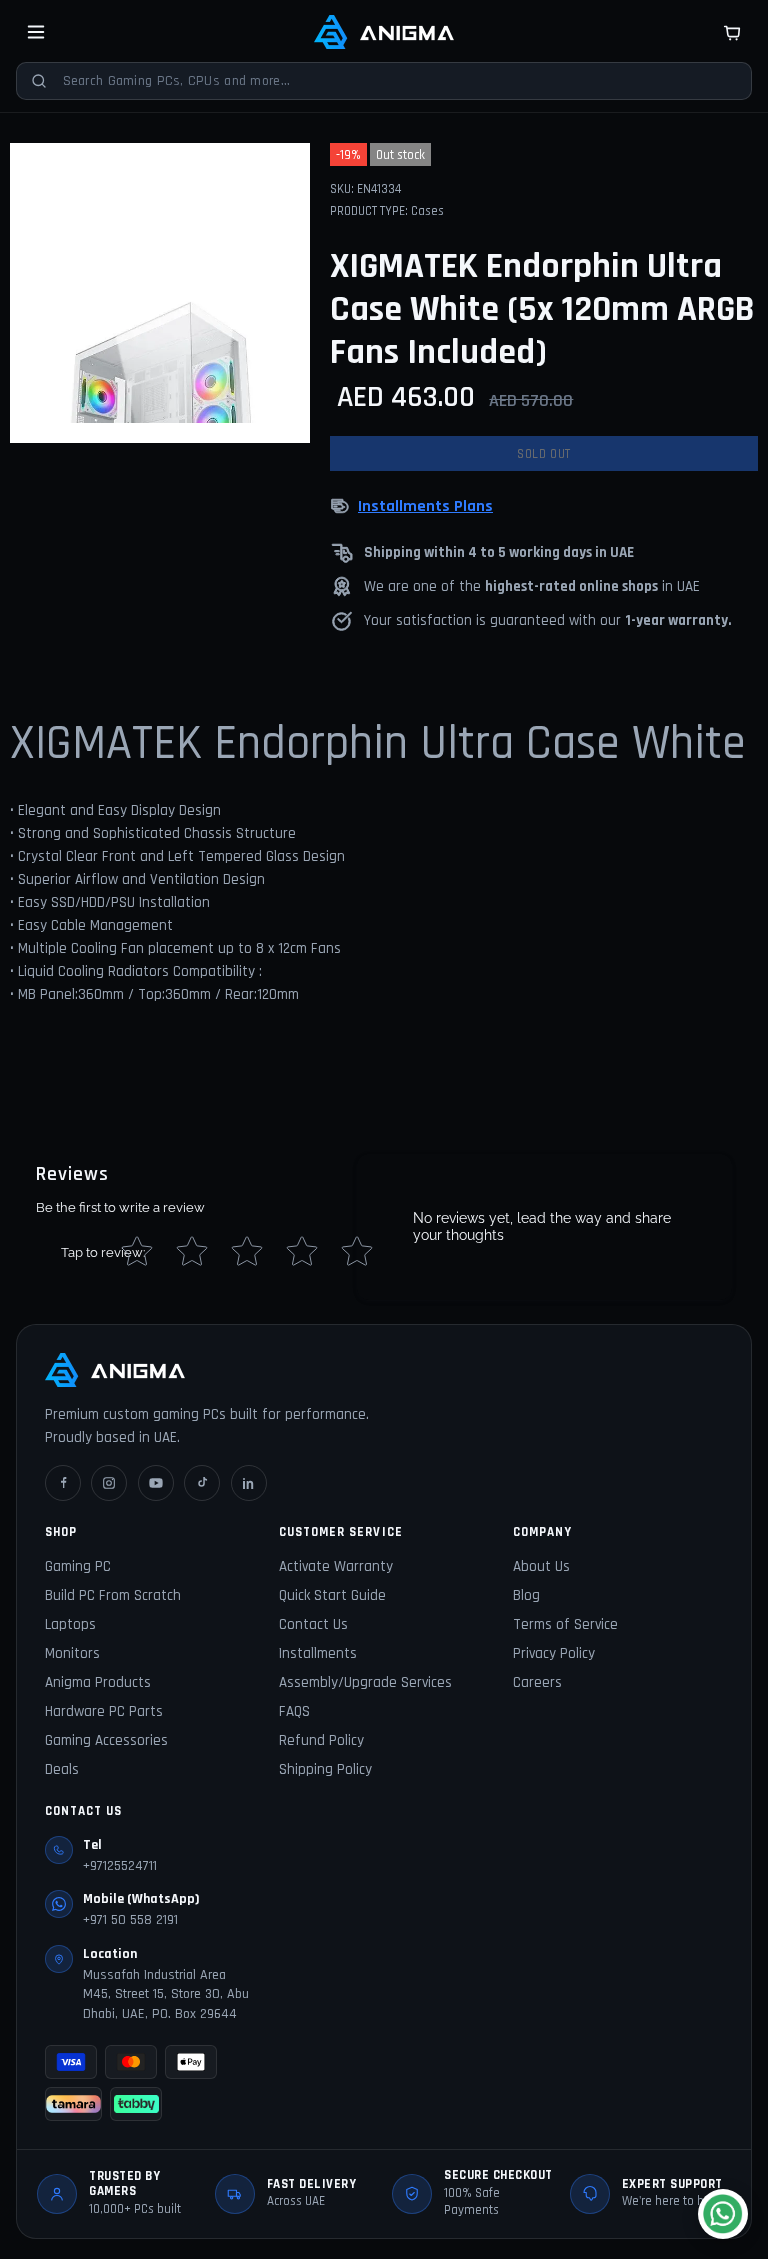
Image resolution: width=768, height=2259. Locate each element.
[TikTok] (202, 1483)
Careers (537, 1682)
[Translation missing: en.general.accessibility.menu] (36, 32)
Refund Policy (321, 1740)
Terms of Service (565, 1624)
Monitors (72, 1653)
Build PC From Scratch (113, 1595)
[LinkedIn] (249, 1483)
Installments (318, 1653)
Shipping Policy (325, 1769)
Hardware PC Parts (104, 1711)
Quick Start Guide (332, 1595)
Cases (427, 211)
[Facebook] (63, 1483)
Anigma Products (98, 1682)
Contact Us (313, 1624)
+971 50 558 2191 (130, 1920)
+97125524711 (120, 1866)
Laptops (70, 1624)
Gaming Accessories (106, 1740)
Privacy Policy (554, 1653)
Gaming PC (78, 1566)
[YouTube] (156, 1483)
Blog (526, 1595)
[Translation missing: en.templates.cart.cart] (732, 32)
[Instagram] (109, 1483)
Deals (62, 1769)
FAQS (294, 1711)
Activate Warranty (336, 1566)
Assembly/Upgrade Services (365, 1682)
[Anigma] (384, 32)
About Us (541, 1566)
